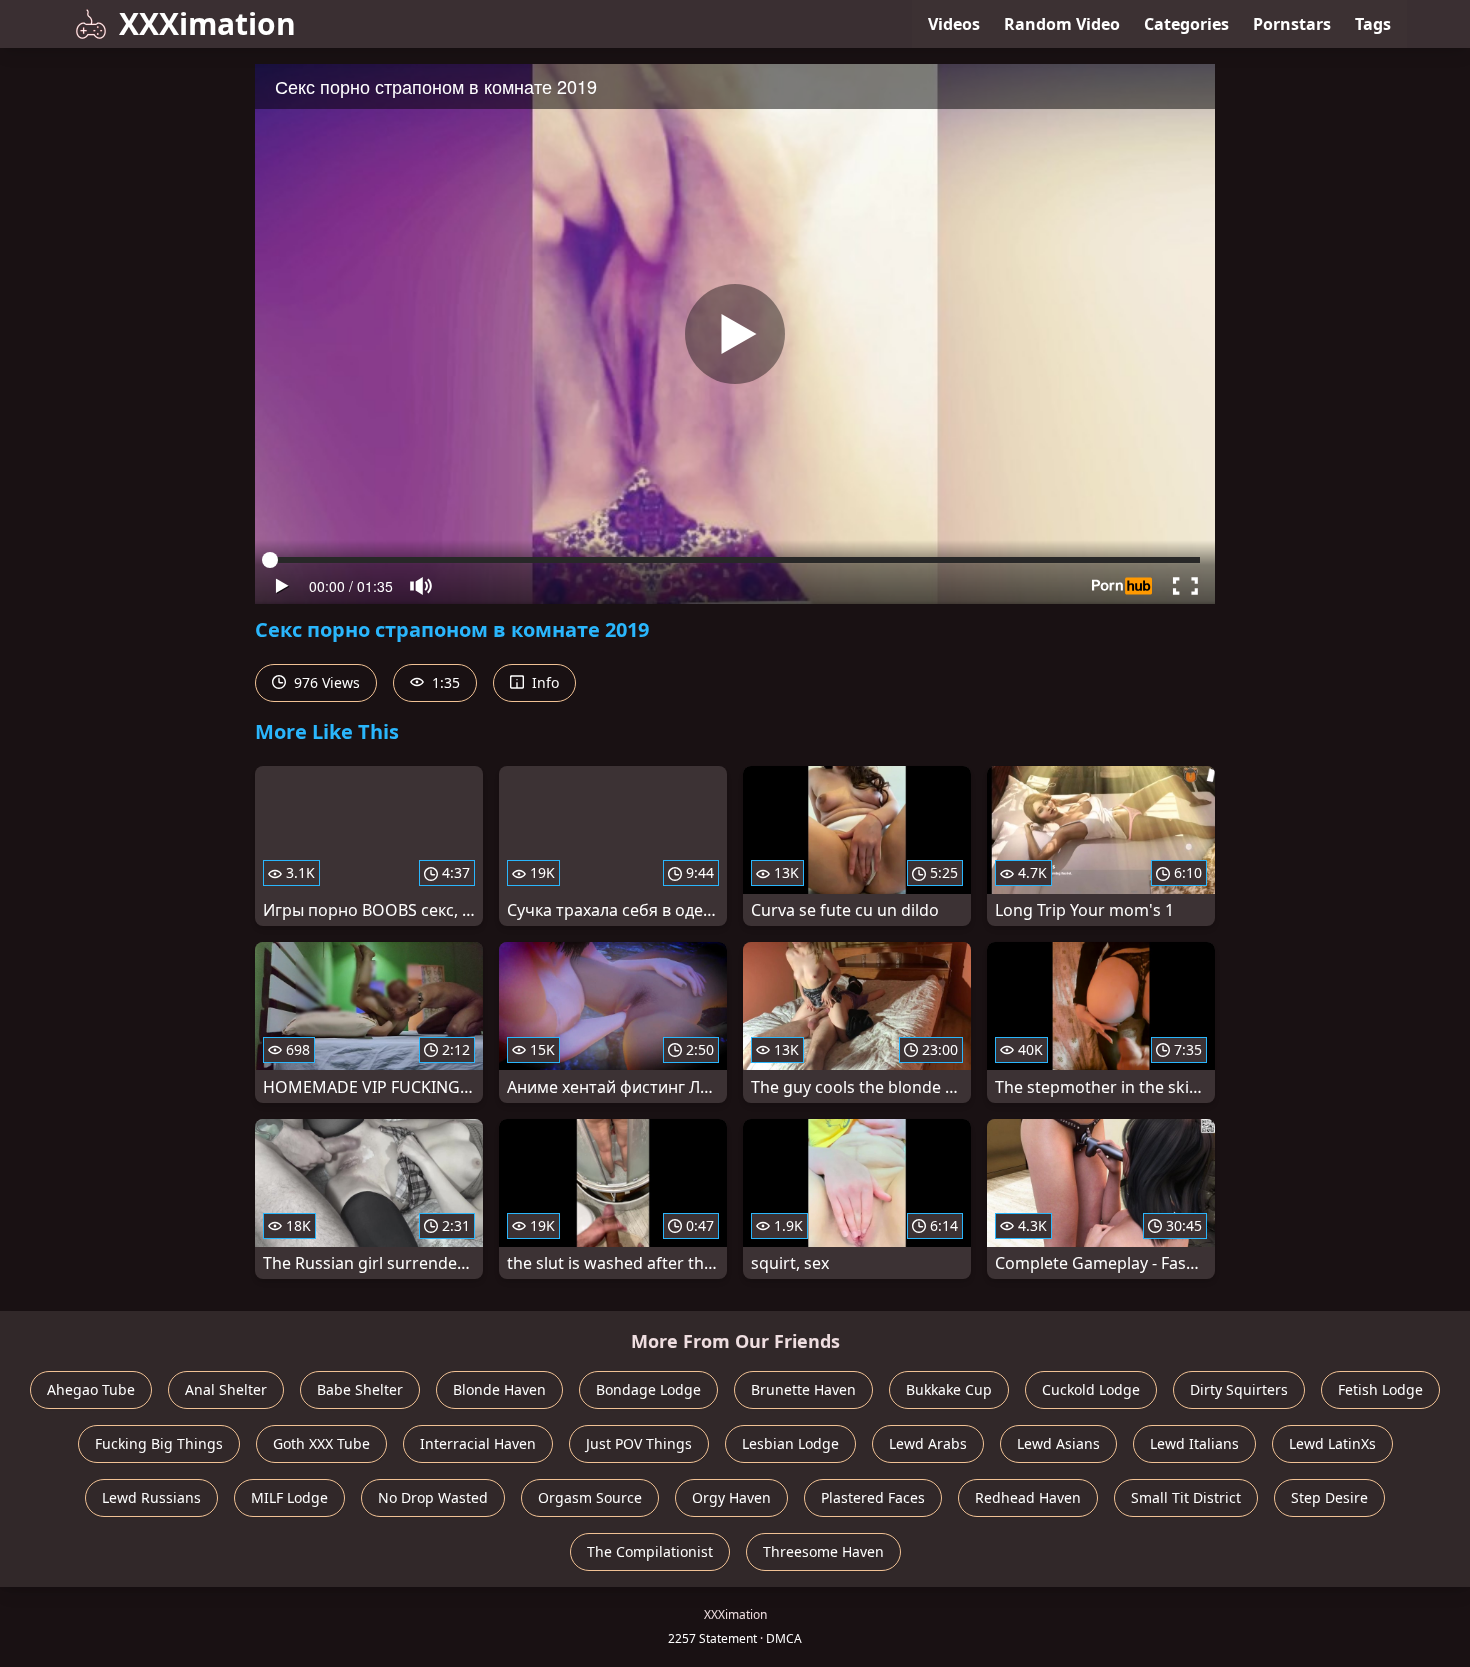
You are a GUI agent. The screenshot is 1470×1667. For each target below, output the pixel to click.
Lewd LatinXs (1332, 1443)
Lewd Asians (1058, 1443)
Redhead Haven (1028, 1497)
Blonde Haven (499, 1389)
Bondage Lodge (648, 1389)
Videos (954, 24)
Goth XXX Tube (321, 1443)
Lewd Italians (1194, 1443)
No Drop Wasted (433, 1497)
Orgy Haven (731, 1497)
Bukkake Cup (949, 1389)
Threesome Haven (823, 1551)
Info (543, 682)
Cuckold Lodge (1091, 1389)
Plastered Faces (873, 1497)
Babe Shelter (360, 1389)
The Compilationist (650, 1551)
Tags (1373, 24)
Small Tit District (1186, 1497)
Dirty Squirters (1239, 1389)
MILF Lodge (289, 1497)
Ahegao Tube (91, 1389)
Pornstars (1292, 24)
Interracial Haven (478, 1443)
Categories (1186, 24)
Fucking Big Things (159, 1443)
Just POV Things (639, 1443)
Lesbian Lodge (790, 1443)
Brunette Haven (803, 1389)
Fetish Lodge (1380, 1389)
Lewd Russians (151, 1497)
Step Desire (1329, 1497)
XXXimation (207, 23)
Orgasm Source (590, 1497)
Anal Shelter (226, 1389)
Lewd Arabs (928, 1443)
